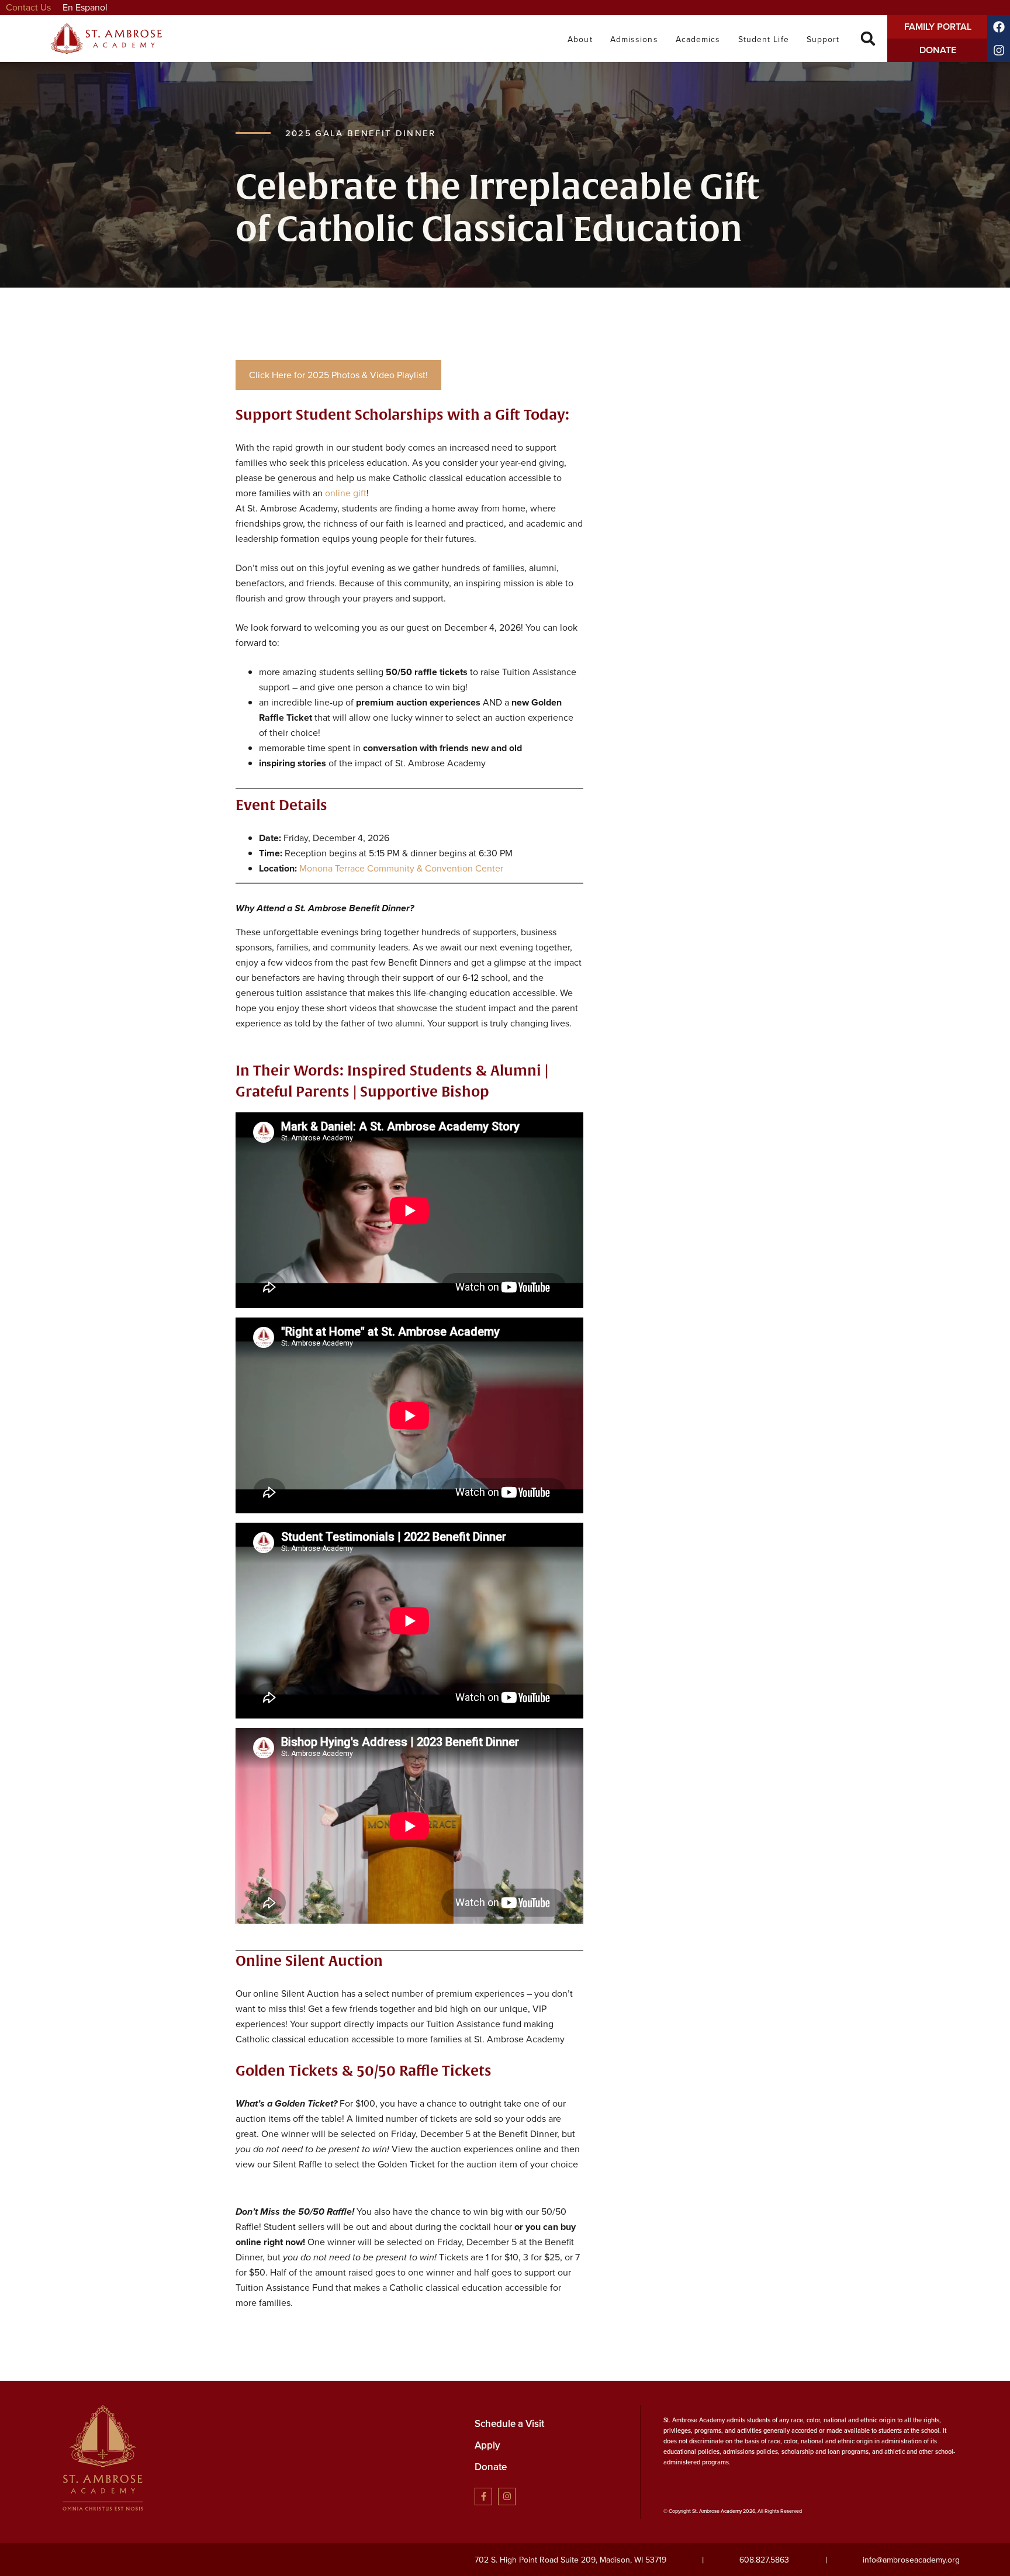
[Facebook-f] (483, 2497)
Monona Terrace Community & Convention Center (401, 868)
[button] (868, 39)
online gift (346, 493)
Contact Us (28, 7)
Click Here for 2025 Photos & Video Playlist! (338, 375)
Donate (491, 2467)
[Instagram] (507, 2497)
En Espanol (85, 7)
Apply (487, 2445)
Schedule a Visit (509, 2424)
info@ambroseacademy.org (911, 2560)
